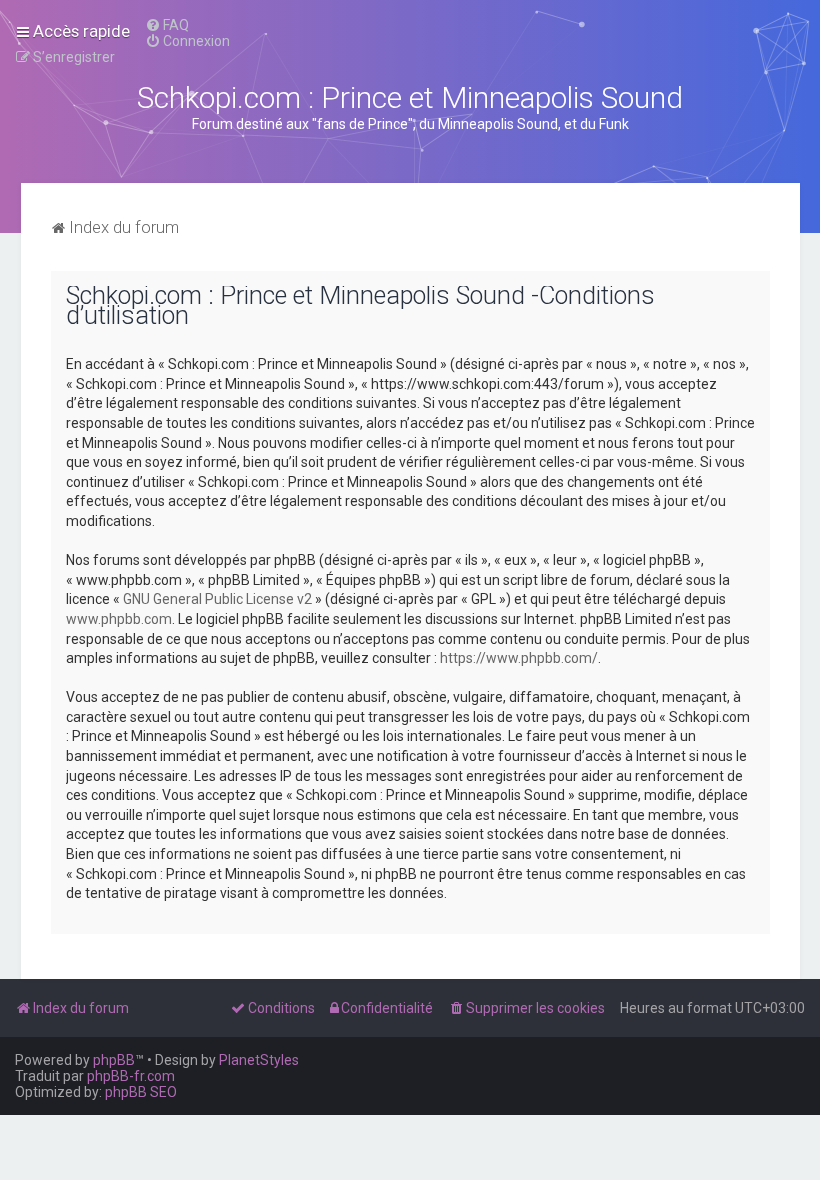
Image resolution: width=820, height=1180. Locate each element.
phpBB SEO (141, 1092)
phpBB (114, 1060)
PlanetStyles (259, 1060)
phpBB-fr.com (131, 1076)
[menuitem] (167, 25)
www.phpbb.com (119, 619)
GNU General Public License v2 (217, 599)
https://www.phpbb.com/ (519, 658)
